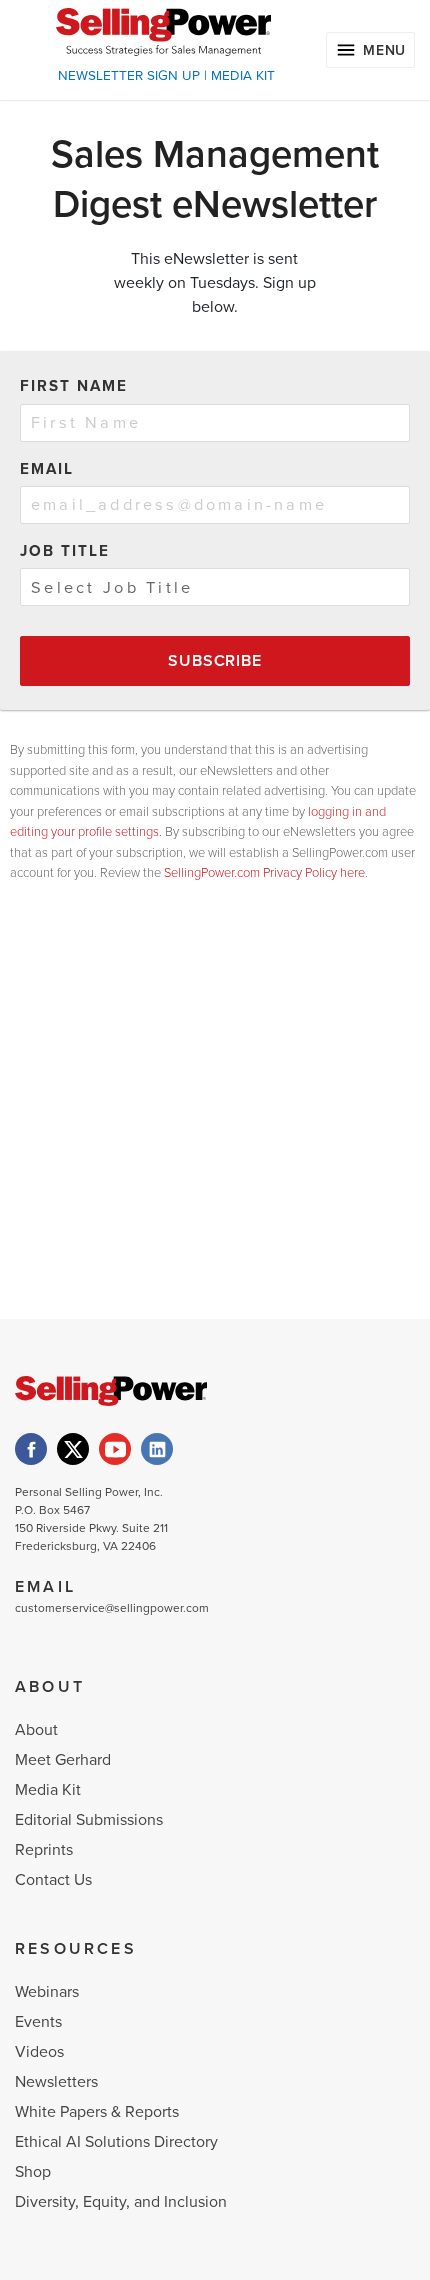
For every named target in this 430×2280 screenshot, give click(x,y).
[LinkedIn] (157, 1449)
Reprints (44, 1850)
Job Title (65, 551)
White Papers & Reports (97, 2112)
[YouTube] (115, 1449)
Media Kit (48, 1790)
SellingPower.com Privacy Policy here (264, 873)
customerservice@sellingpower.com (112, 1608)
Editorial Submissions (89, 1820)
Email (47, 469)
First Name (74, 386)
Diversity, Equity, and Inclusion (121, 2202)
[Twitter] (73, 1449)
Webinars (47, 1992)
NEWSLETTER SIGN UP (129, 76)
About (36, 1730)
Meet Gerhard (63, 1760)
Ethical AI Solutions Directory (116, 2142)
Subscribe (214, 661)
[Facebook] (31, 1449)
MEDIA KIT (243, 76)
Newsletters (56, 2082)
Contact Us (53, 1880)
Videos (39, 2052)
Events (38, 2022)
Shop (33, 2172)
